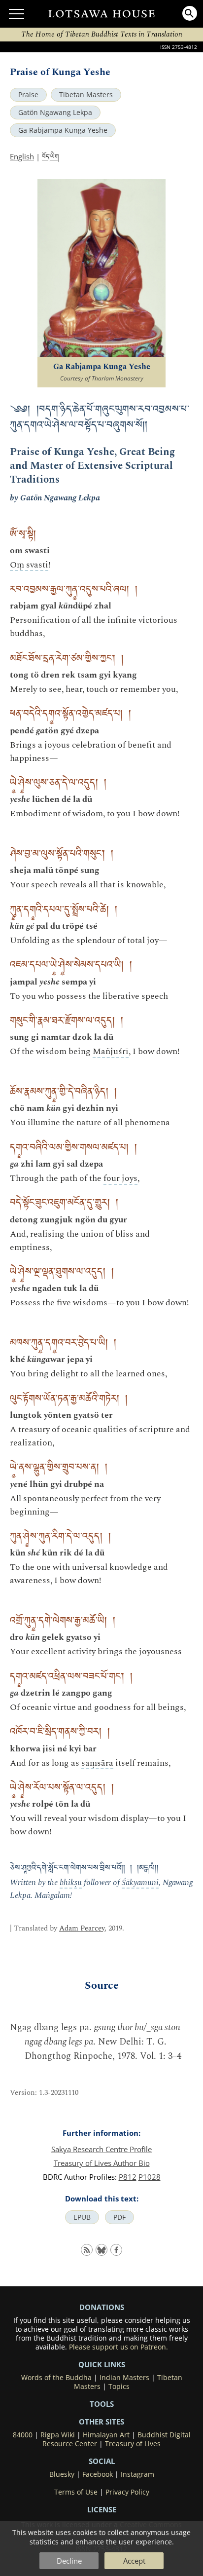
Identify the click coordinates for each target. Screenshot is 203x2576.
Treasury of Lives (133, 2444)
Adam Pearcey (82, 1928)
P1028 (150, 2177)
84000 (23, 2435)
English (22, 156)
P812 (128, 2177)
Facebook (98, 2474)
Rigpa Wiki (58, 2435)
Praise (28, 95)
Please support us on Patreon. (118, 2347)
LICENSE (102, 2509)
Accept (134, 2561)
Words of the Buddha (56, 2378)
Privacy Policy (127, 2492)
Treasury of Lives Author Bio (102, 2163)
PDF (119, 2217)
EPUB (82, 2217)
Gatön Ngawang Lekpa (55, 113)
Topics (119, 2387)
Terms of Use (76, 2492)
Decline (69, 2561)
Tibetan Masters (86, 95)
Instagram (137, 2474)
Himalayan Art (106, 2435)
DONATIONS (102, 2307)
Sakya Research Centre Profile (101, 2149)
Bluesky (62, 2474)
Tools (102, 2404)
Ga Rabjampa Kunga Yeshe (63, 130)
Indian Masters (124, 2378)
